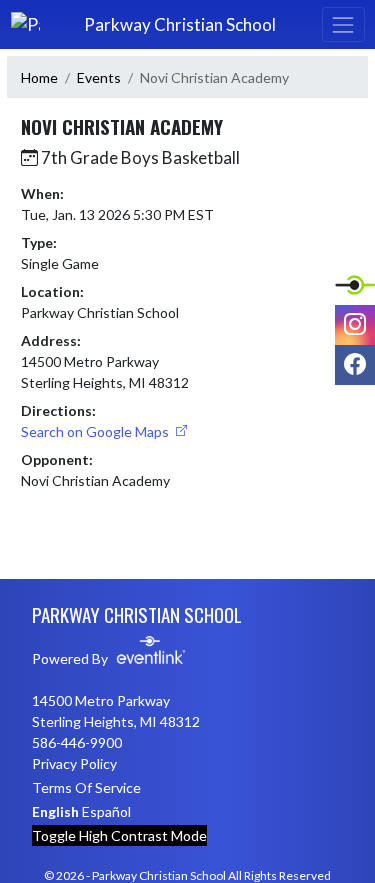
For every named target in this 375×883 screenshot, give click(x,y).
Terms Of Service (86, 787)
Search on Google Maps (96, 431)
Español (106, 811)
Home (39, 77)
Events (99, 77)
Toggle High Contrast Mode (119, 835)
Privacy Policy (74, 763)
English (55, 811)
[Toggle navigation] (343, 24)
